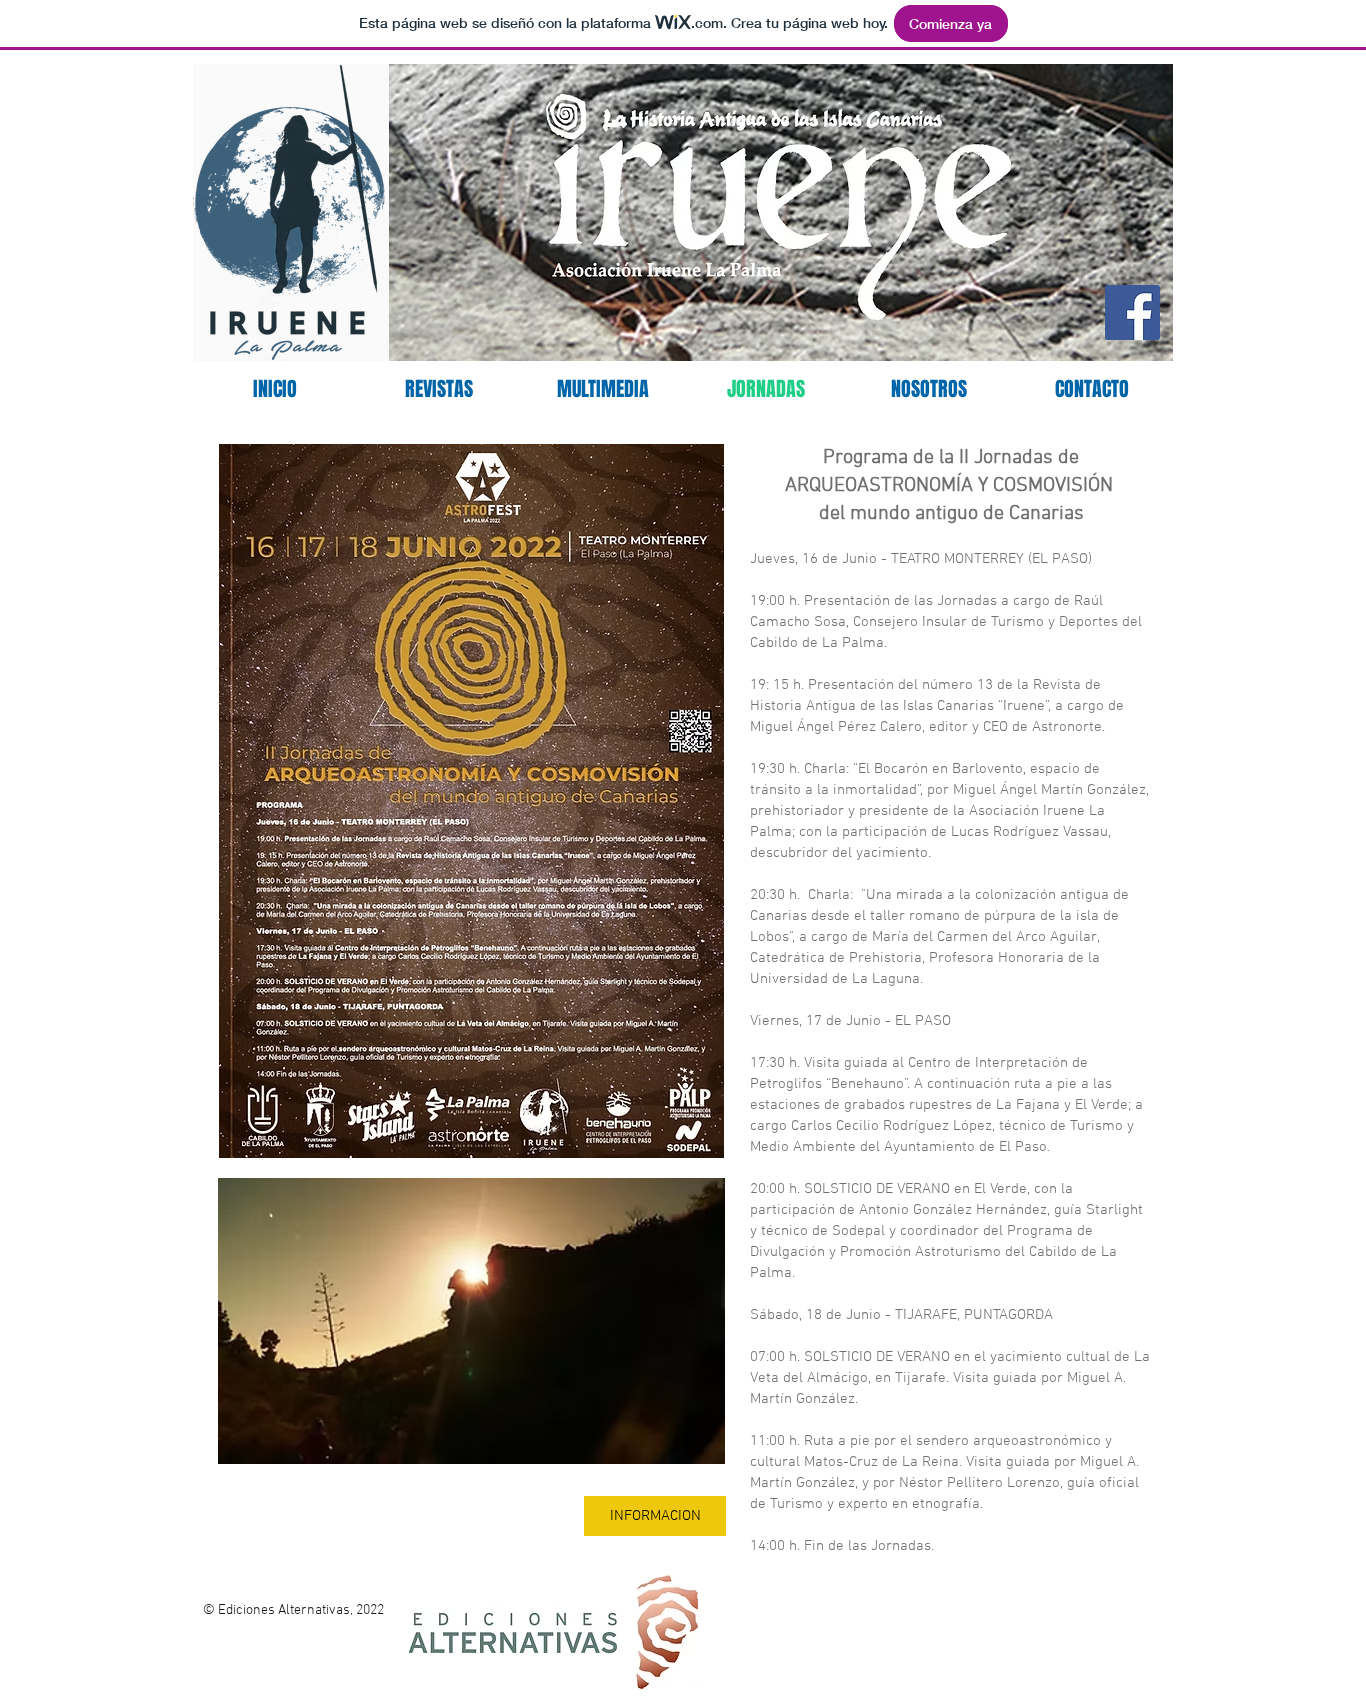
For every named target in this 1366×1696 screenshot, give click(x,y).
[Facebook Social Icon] (1132, 312)
